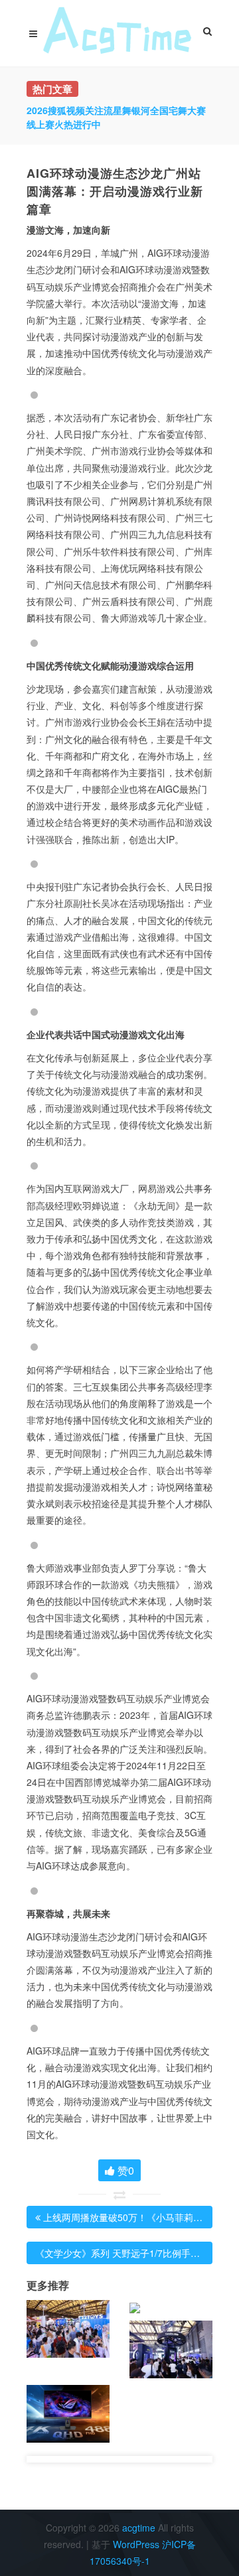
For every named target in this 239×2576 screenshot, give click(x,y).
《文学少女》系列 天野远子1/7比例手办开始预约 (136, 2253)
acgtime (140, 2528)
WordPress (136, 2544)
